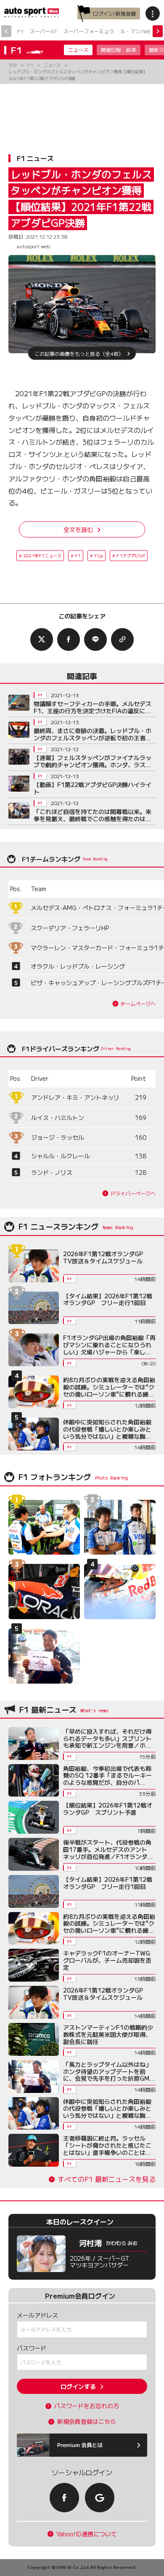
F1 (20, 31)
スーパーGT (44, 31)
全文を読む (78, 529)
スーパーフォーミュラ (89, 31)
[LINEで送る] (95, 639)
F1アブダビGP (131, 555)
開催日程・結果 (119, 50)
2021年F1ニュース (42, 555)
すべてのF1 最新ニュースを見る (107, 2179)
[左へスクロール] (6, 31)
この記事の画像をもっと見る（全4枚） (79, 353)
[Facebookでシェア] (69, 639)
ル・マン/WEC (137, 31)
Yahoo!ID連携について (87, 2534)
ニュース (78, 50)
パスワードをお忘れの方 (87, 2406)
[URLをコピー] (122, 639)
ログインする (78, 2386)
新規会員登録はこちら (87, 2422)
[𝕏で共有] (42, 639)
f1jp (99, 555)
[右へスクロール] (158, 31)
